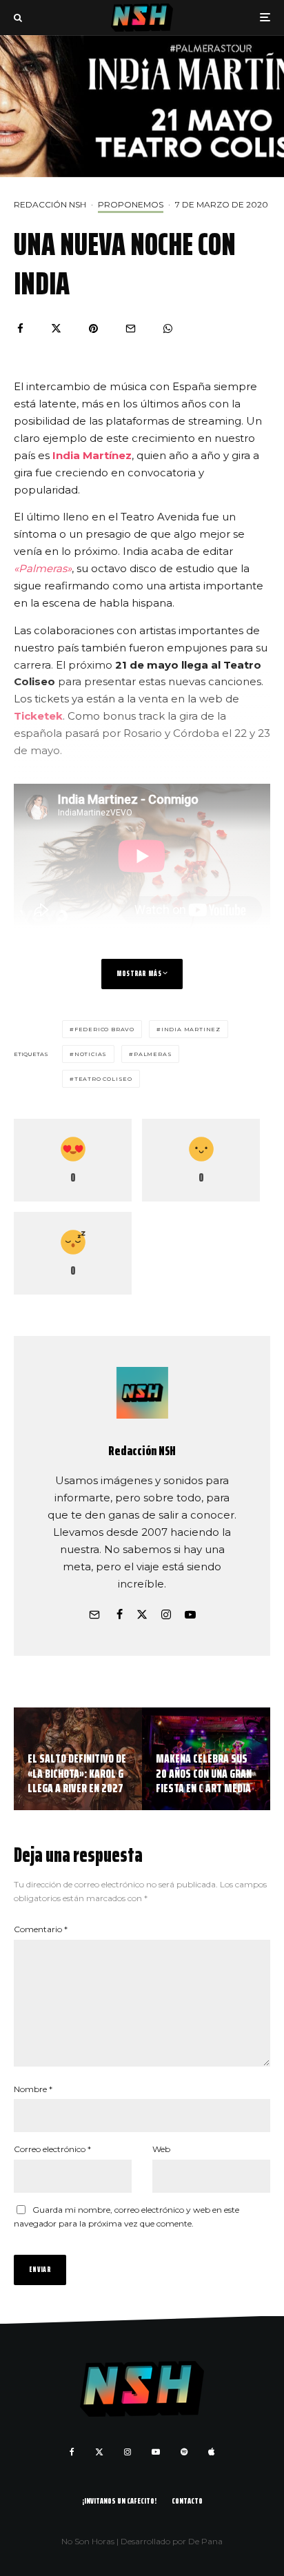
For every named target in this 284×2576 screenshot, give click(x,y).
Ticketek (38, 716)
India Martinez (191, 1029)
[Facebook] (72, 2452)
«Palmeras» (43, 568)
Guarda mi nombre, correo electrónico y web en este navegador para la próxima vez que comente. (126, 2217)
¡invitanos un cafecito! (119, 2501)
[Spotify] (184, 2452)
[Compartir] (20, 328)
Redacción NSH (50, 204)
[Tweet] (56, 328)
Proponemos (131, 204)
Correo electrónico (52, 2149)
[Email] (131, 328)
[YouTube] (156, 2452)
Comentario (41, 1929)
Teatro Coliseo (103, 1079)
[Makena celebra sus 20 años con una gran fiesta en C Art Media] (206, 1759)
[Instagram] (128, 2452)
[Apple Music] (211, 2452)
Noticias (91, 1054)
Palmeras (153, 1054)
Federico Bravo (104, 1029)
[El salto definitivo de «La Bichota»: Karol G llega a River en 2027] (78, 1759)
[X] (99, 2452)
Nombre (33, 2089)
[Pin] (93, 328)
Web (161, 2149)
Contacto (187, 2501)
